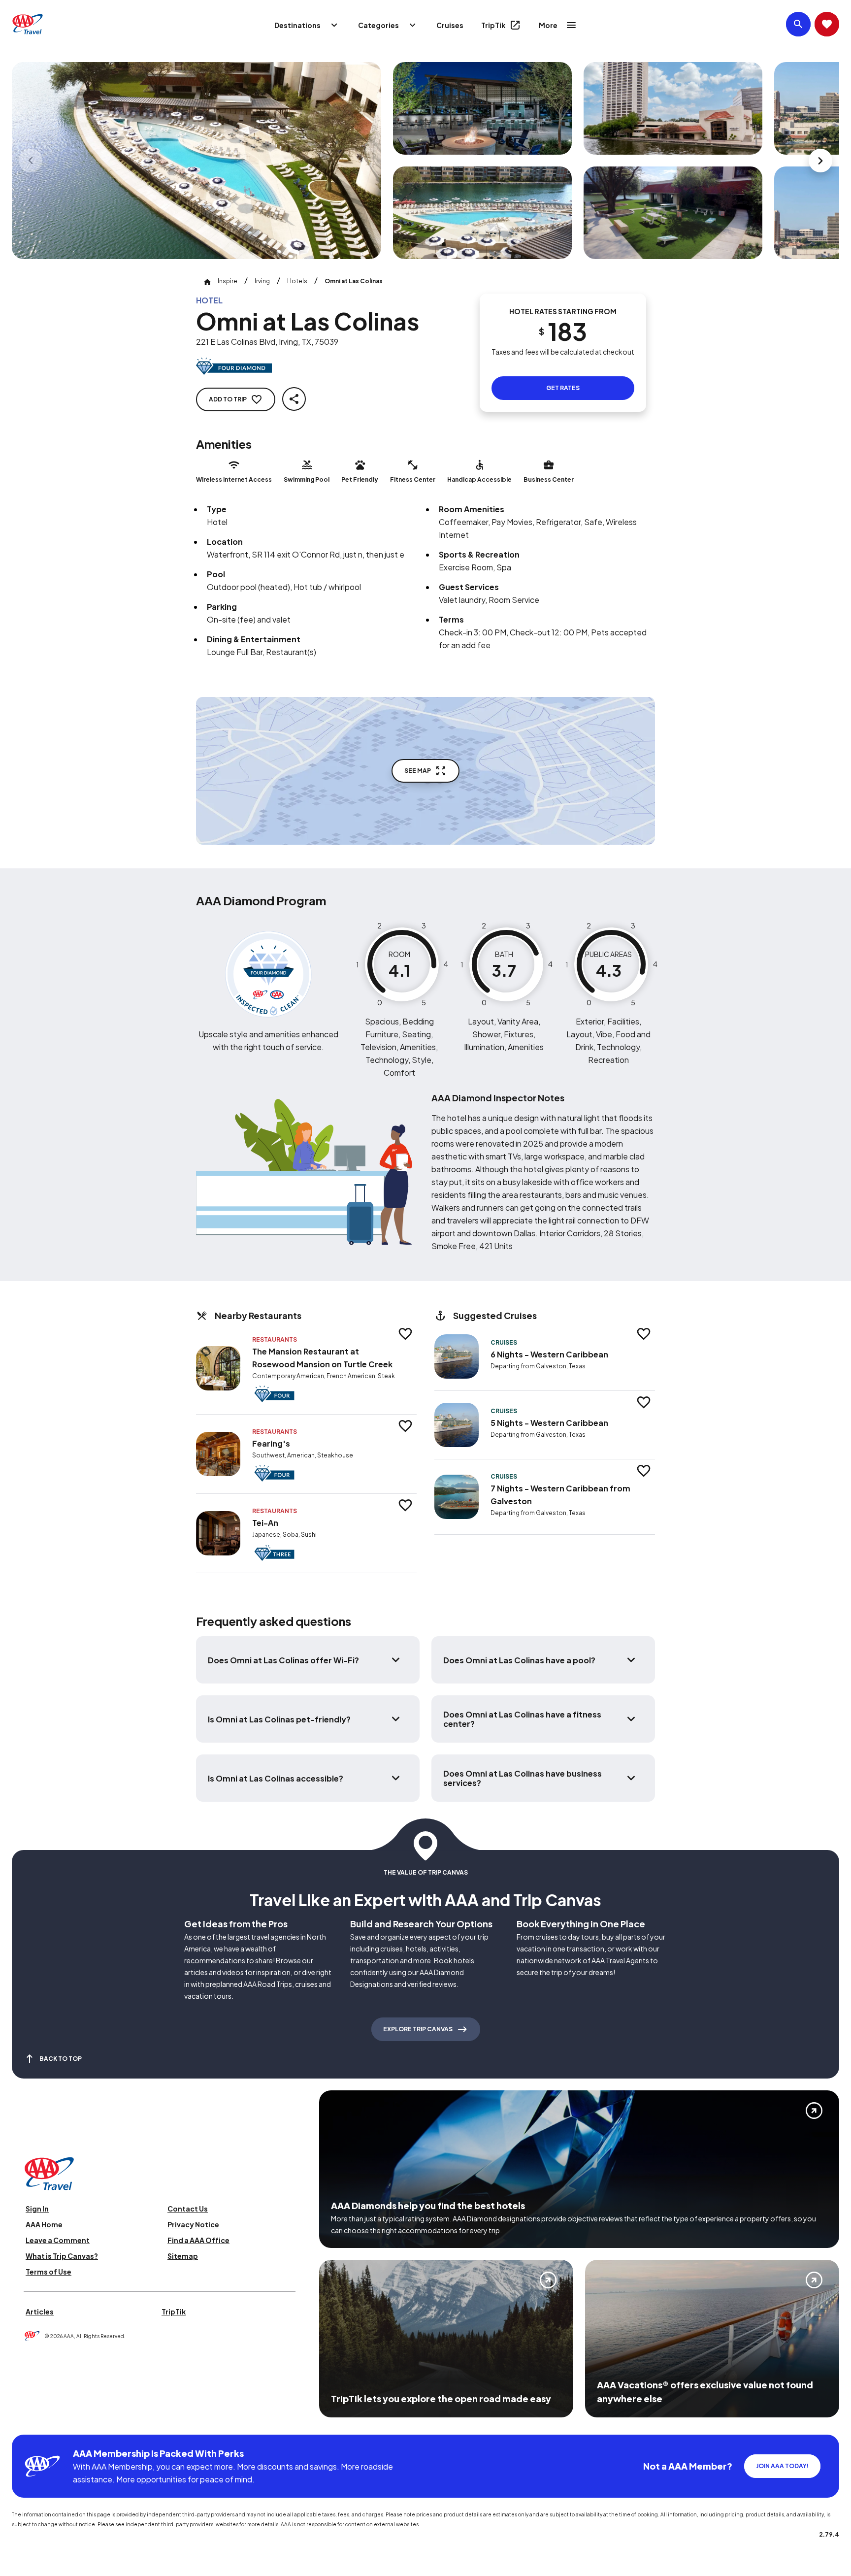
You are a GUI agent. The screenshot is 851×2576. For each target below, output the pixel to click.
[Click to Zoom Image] (196, 161)
